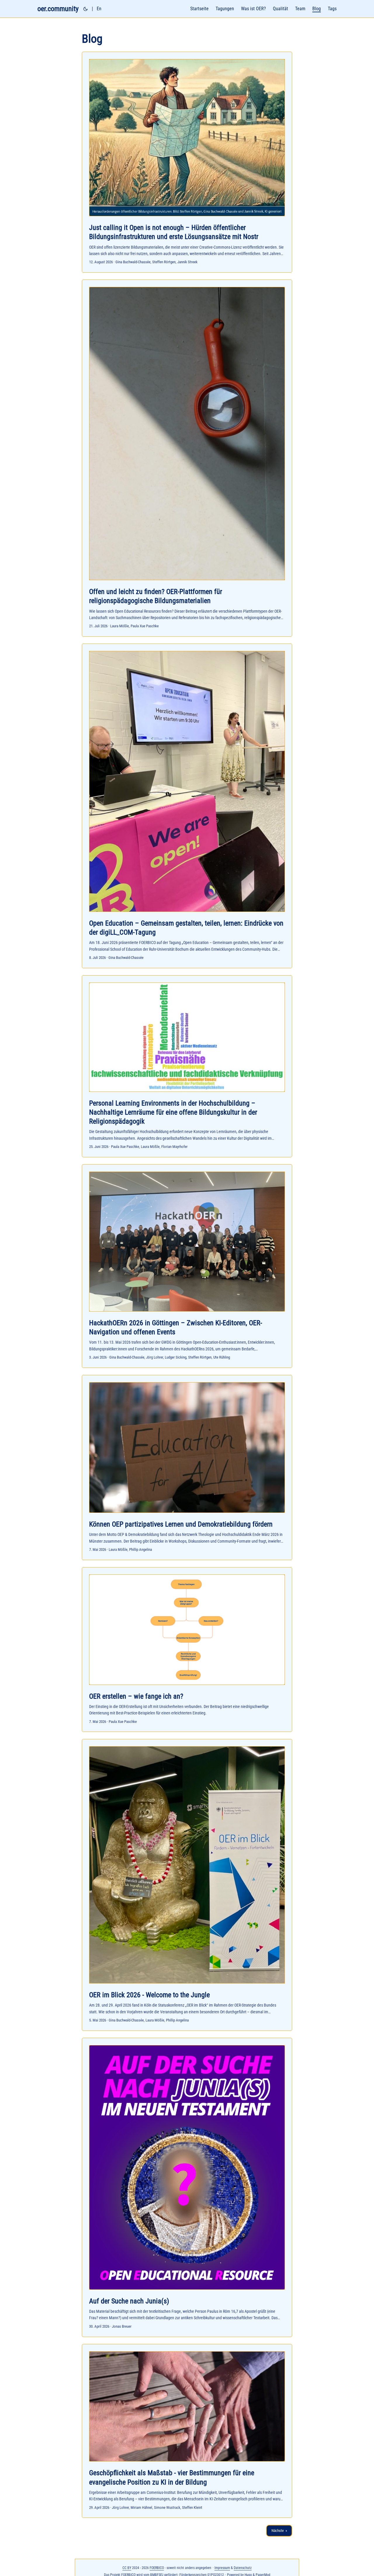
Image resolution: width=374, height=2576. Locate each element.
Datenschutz (243, 2568)
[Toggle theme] (86, 9)
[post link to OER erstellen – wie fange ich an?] (187, 1650)
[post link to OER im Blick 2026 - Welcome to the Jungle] (187, 1885)
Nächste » (279, 2531)
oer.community (58, 9)
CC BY (127, 2568)
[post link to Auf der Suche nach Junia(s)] (187, 2187)
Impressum (222, 2568)
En (99, 9)
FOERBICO (157, 2568)
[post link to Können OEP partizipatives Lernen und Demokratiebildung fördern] (187, 1468)
